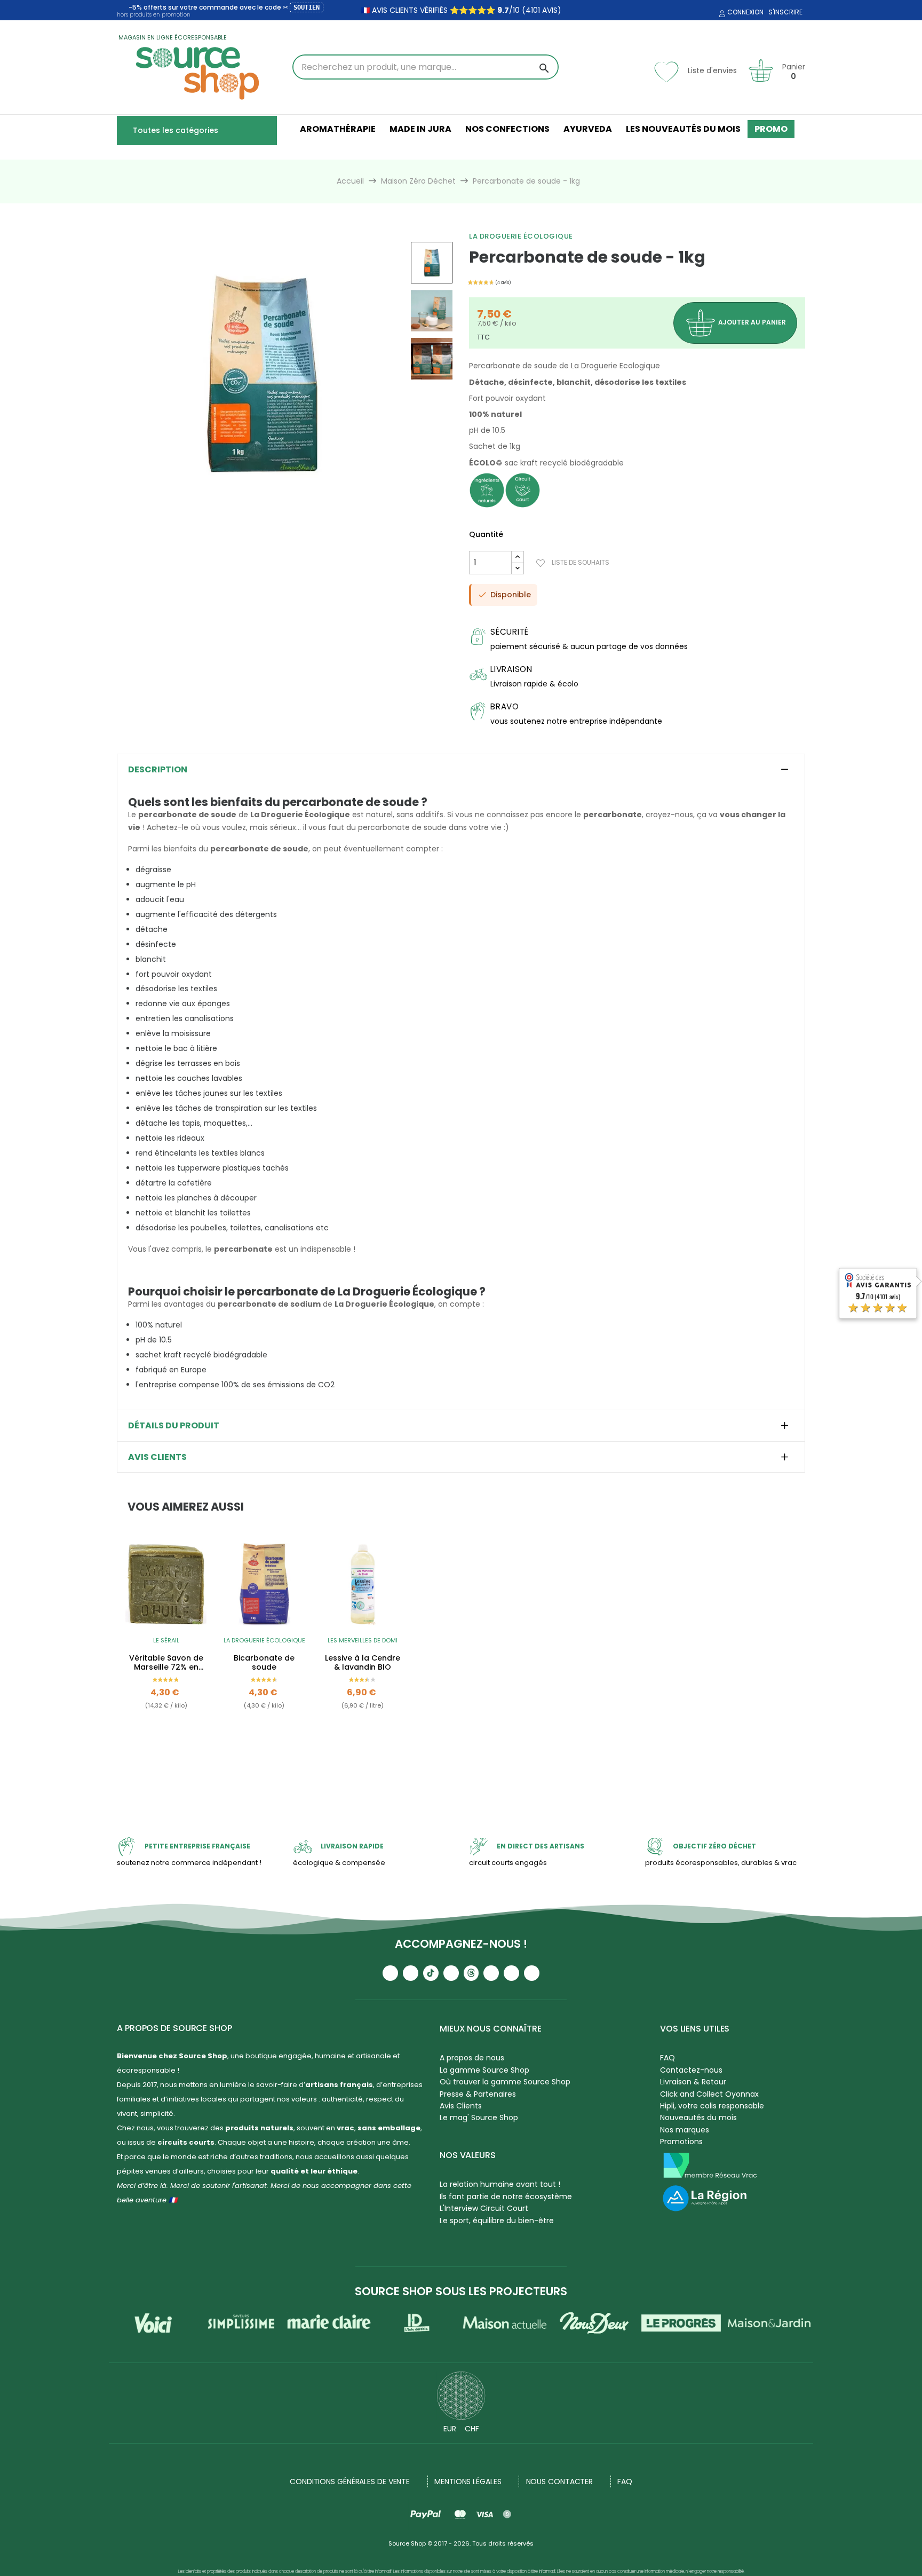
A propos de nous (472, 2058)
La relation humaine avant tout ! (500, 2184)
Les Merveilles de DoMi (363, 1640)
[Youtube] (390, 1973)
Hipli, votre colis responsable (712, 2106)
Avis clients (157, 1457)
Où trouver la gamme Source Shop (505, 2082)
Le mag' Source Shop (479, 2117)
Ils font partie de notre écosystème (506, 2196)
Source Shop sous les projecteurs (461, 2291)
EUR (450, 2429)
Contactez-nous (691, 2070)
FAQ (667, 2058)
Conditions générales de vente (350, 2482)
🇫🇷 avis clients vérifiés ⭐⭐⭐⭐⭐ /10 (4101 (450, 10)
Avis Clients (461, 2106)
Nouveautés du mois (698, 2117)
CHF (472, 2429)
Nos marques (685, 2130)
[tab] (461, 770)
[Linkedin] (491, 1973)
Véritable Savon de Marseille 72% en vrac (166, 1663)
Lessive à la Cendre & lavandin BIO (363, 1663)
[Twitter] (511, 1973)
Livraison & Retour (693, 2082)
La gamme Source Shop (484, 2070)
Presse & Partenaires (478, 2094)
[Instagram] (411, 1973)
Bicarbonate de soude (264, 1663)
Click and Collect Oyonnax (709, 2094)
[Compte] (721, 14)
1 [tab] (461, 1766)
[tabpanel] (166, 1650)
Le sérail (166, 1640)
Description (158, 770)
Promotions (681, 2142)
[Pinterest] (532, 1973)
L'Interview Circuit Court (484, 2208)
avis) (551, 10)
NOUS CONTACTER (560, 2482)
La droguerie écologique (521, 236)
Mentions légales (468, 2482)
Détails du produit (174, 1426)
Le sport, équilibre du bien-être (497, 2221)
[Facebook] (451, 1973)
